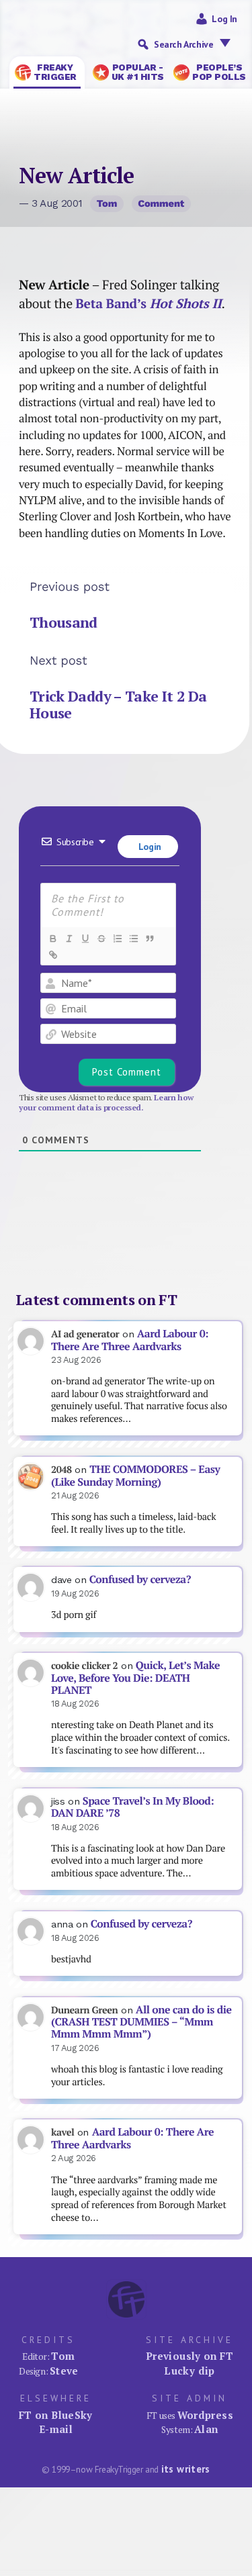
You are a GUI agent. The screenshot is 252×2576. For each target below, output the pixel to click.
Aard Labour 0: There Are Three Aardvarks (130, 1340)
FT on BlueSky (56, 2415)
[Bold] (52, 939)
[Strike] (101, 939)
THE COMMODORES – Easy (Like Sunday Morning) (135, 1476)
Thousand (64, 622)
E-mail (56, 2429)
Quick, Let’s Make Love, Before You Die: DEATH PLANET (135, 1678)
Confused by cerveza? (140, 1579)
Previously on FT (190, 2356)
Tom (107, 203)
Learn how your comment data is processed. (106, 1102)
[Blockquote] (149, 939)
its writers (186, 2469)
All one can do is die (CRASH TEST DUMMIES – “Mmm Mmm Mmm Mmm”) (141, 2022)
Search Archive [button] (183, 44)
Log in (224, 19)
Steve (64, 2371)
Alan (206, 2429)
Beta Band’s (148, 303)
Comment (161, 203)
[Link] (52, 955)
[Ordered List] (117, 939)
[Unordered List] (133, 939)
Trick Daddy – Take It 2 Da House (118, 705)
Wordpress (205, 2415)
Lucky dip (189, 2371)
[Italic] (69, 939)
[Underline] (85, 939)
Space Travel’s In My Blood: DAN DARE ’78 (132, 1807)
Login (149, 847)
